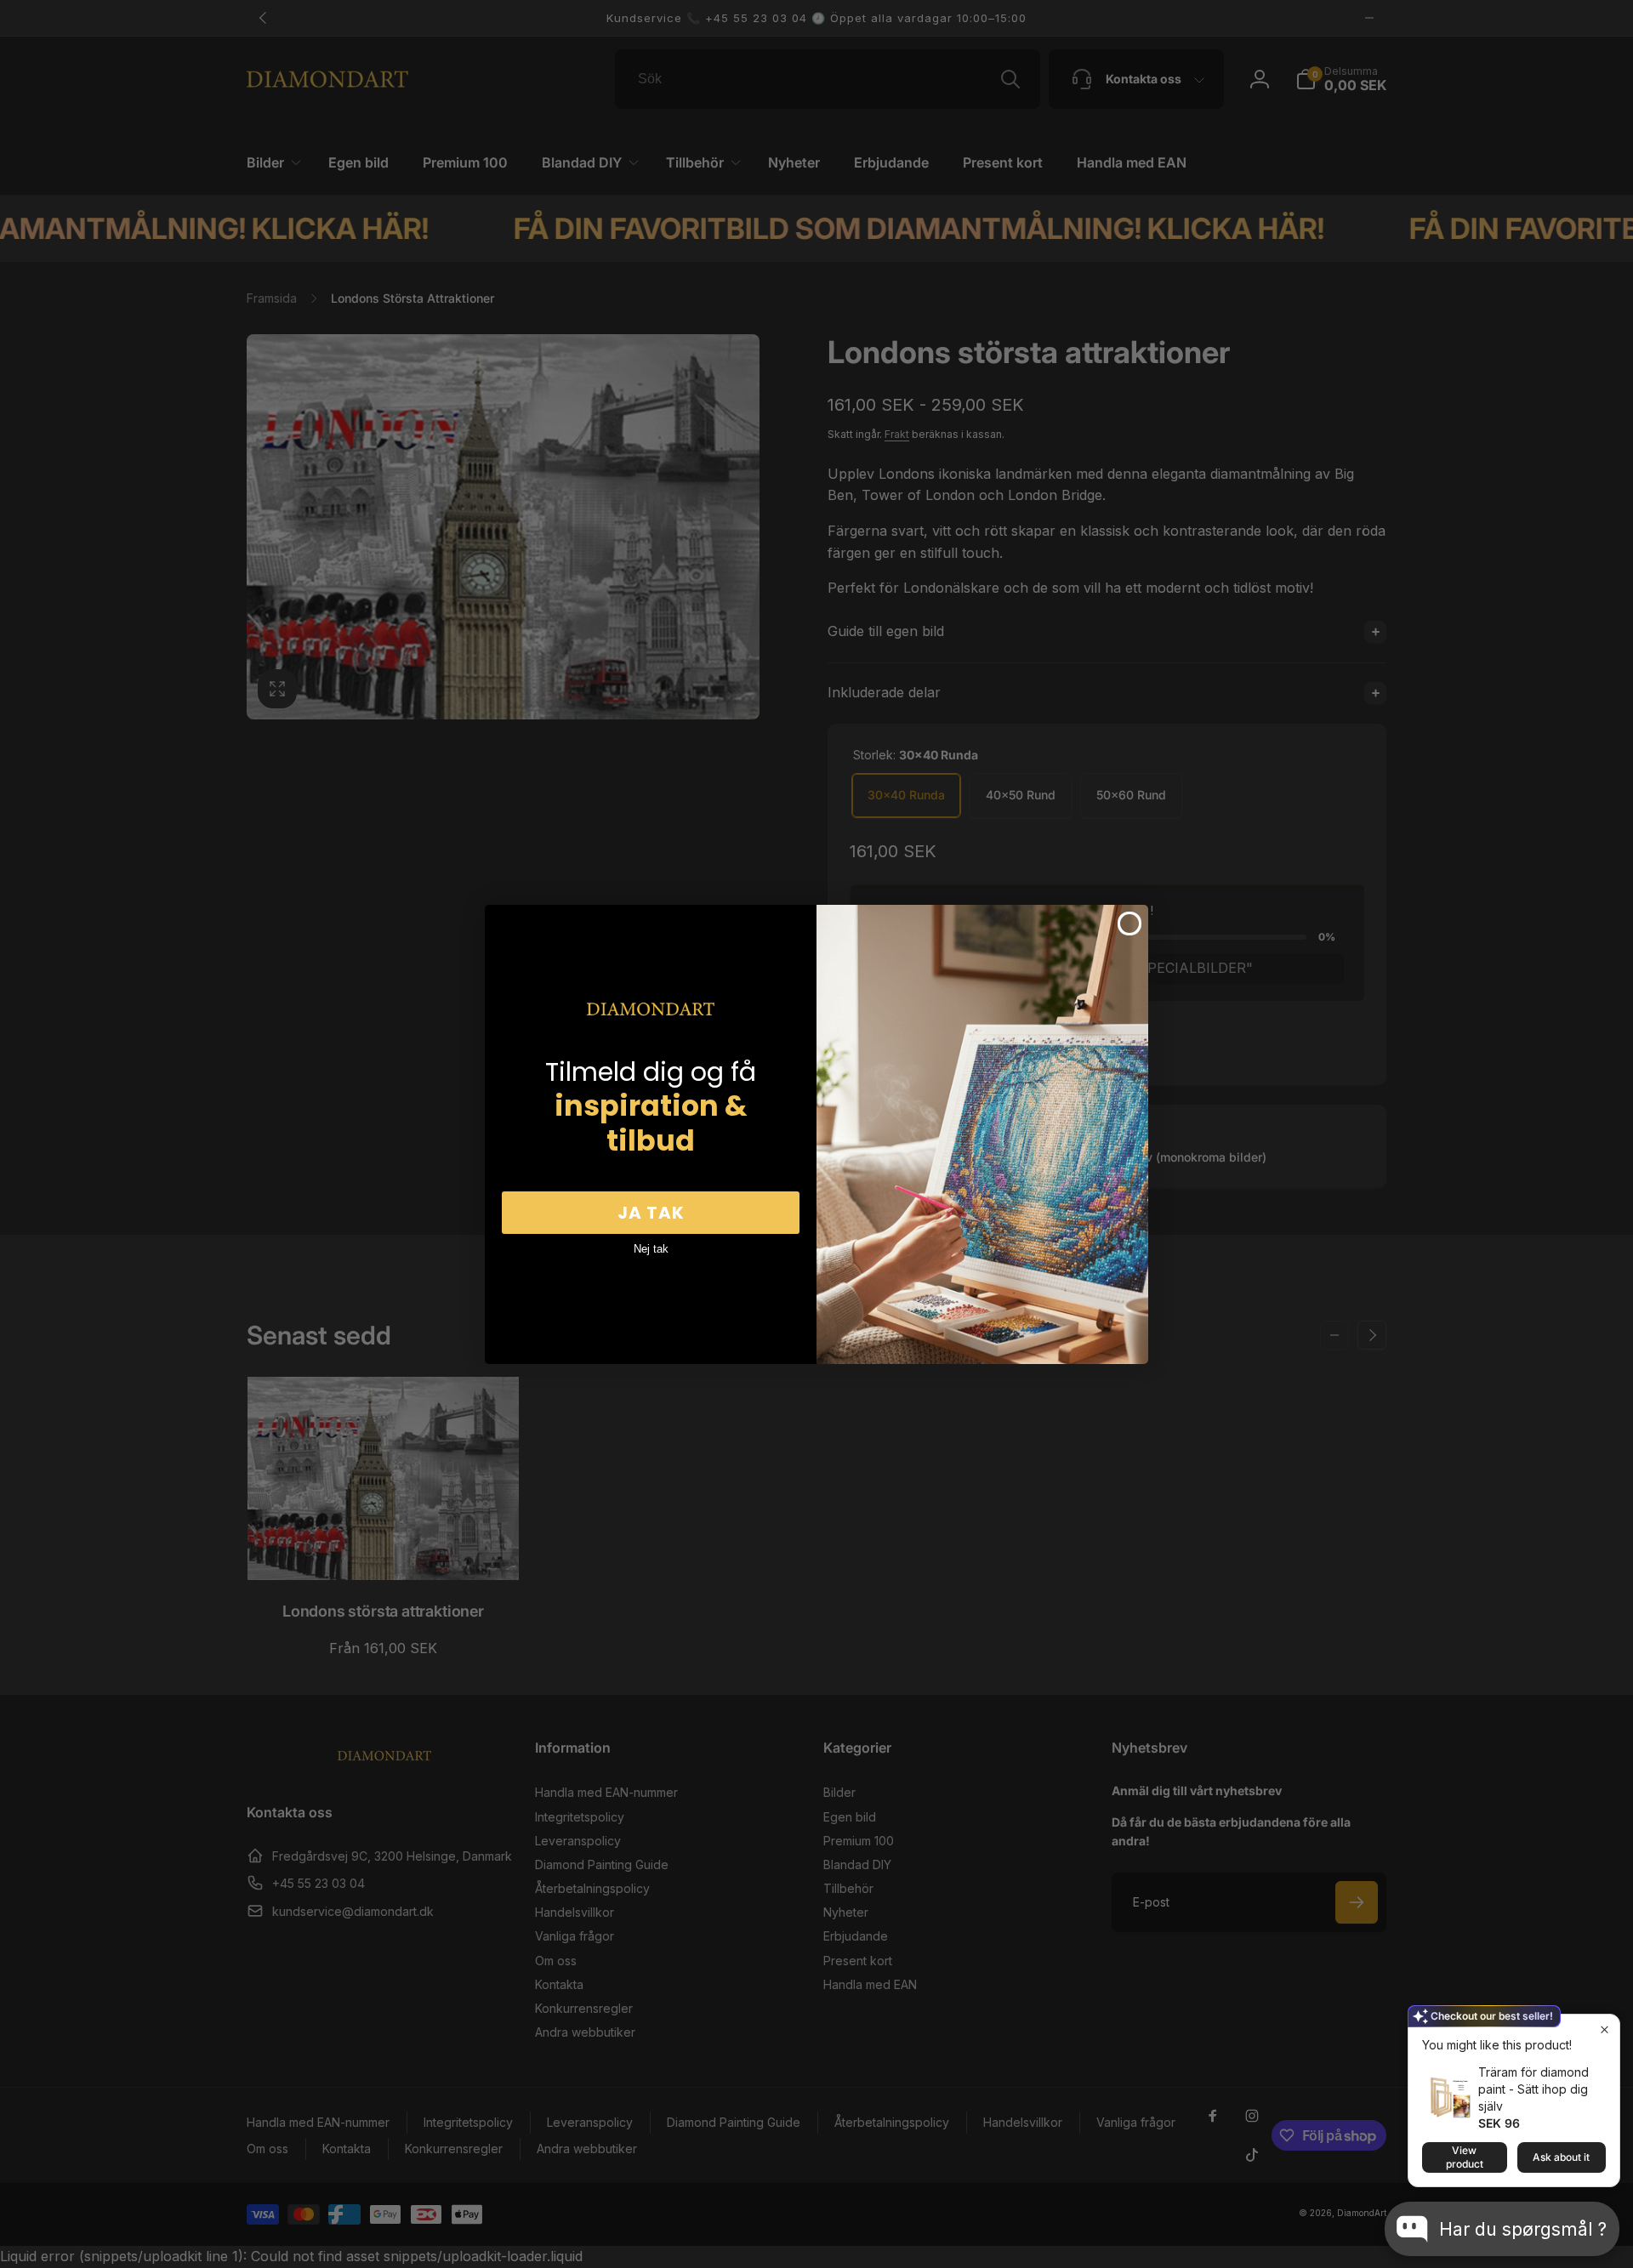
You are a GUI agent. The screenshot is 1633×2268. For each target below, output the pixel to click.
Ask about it (1561, 2157)
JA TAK (651, 1213)
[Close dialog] (1129, 924)
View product (1465, 2157)
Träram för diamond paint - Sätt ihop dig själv (1533, 2089)
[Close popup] (1605, 2029)
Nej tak (651, 1249)
